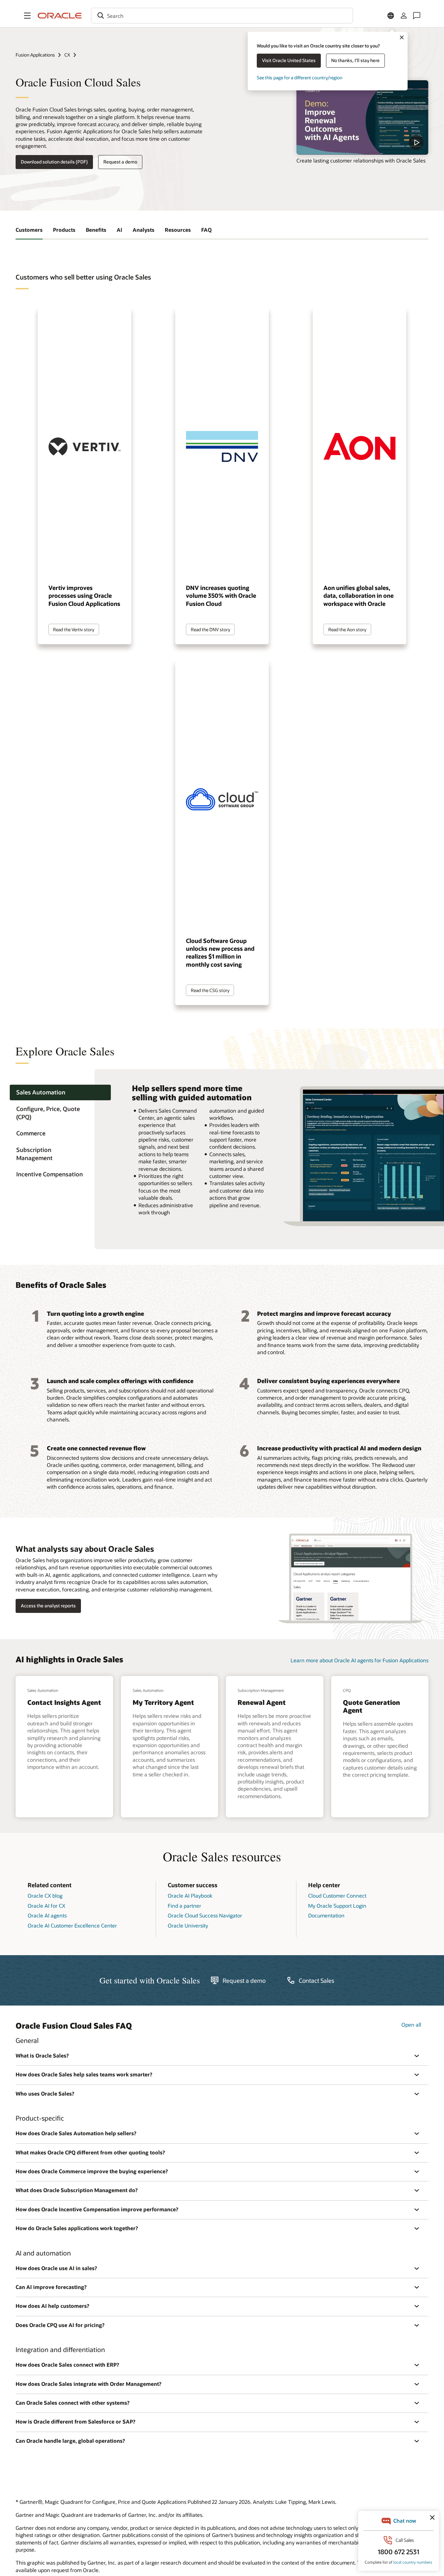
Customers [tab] (29, 230)
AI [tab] (119, 230)
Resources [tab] (178, 230)
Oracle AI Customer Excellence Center (72, 1925)
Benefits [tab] (96, 230)
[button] (27, 16)
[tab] (60, 1093)
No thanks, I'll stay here (355, 60)
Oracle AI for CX (46, 1906)
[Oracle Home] (60, 16)
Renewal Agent (262, 1702)
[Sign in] (404, 16)
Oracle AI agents (47, 1915)
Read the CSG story (210, 990)
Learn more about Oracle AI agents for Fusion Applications (359, 1660)
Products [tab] (64, 230)
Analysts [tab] (144, 230)
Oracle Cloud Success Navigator (205, 1915)
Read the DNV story (210, 629)
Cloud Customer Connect (337, 1896)
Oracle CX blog (45, 1896)
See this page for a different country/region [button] (300, 78)
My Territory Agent (163, 1702)
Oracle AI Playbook (190, 1896)
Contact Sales (316, 1981)
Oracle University (188, 1925)
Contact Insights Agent (64, 1702)
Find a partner (184, 1906)
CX (67, 55)
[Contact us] (417, 16)
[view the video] (362, 117)
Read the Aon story (347, 629)
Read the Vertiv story (74, 629)
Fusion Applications (35, 55)
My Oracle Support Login (337, 1906)
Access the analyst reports (48, 1606)
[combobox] (222, 16)
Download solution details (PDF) (54, 162)
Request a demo (120, 162)
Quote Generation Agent (372, 1706)
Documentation (326, 1915)
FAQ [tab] (206, 230)
